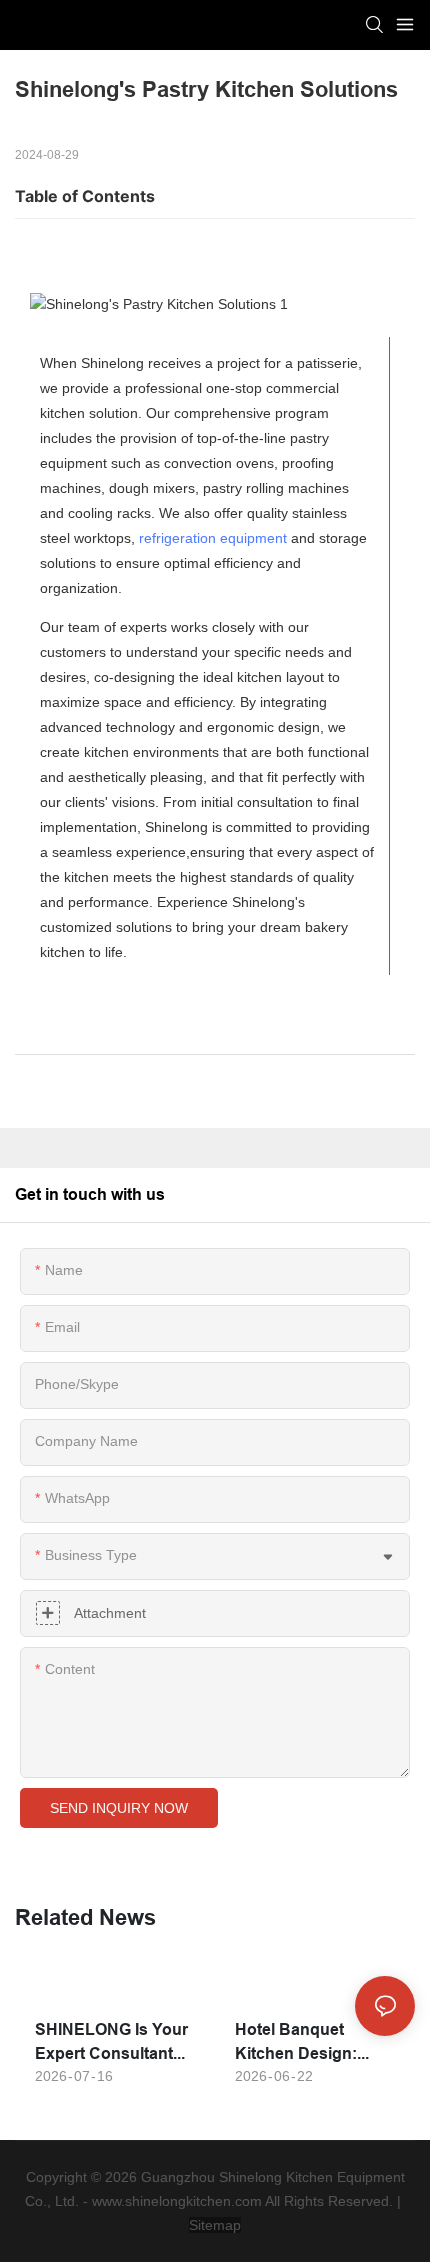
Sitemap (215, 2225)
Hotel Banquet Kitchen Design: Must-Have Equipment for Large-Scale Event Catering (304, 2043)
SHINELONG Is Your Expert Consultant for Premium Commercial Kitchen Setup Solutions (112, 2043)
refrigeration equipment (213, 538)
